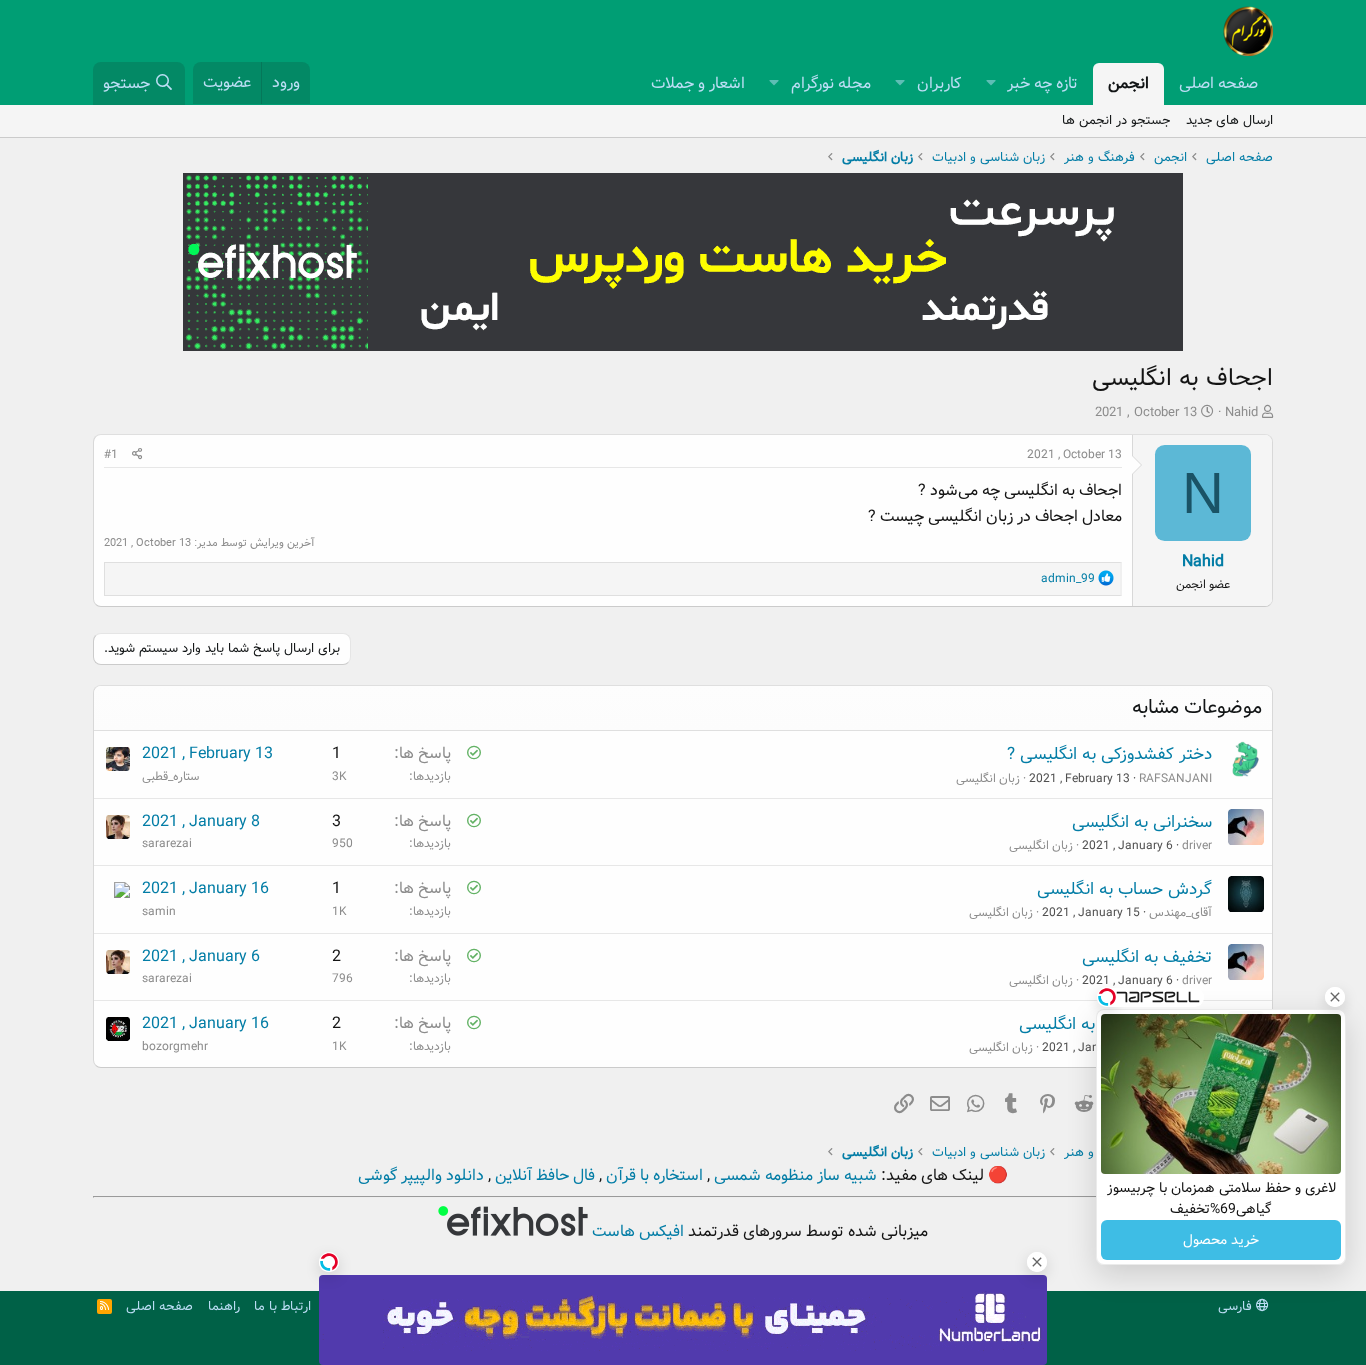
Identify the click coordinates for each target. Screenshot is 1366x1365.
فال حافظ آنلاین (543, 1175)
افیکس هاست (636, 1231)
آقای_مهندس (1180, 912)
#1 (111, 454)
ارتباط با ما (282, 1306)
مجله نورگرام (831, 83)
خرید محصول (1221, 1240)
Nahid (1241, 412)
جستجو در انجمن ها (1116, 120)
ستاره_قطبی (170, 776)
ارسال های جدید (1229, 120)
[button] (990, 84)
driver (1197, 845)
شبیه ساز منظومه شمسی (793, 1175)
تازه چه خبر (1042, 83)
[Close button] (1335, 997)
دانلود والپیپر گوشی (421, 1175)
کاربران (939, 83)
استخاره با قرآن (652, 1175)
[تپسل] (329, 1262)
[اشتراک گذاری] (137, 454)
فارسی (1237, 1306)
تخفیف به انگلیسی (1147, 957)
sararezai (167, 843)
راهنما (224, 1306)
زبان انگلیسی (988, 778)
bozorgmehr (175, 1046)
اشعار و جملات (698, 83)
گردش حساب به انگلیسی (1124, 889)
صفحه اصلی (1218, 83)
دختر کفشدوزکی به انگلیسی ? (1109, 754)
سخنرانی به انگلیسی (1142, 822)
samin (159, 911)
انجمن (1128, 83)
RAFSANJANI (1175, 778)
